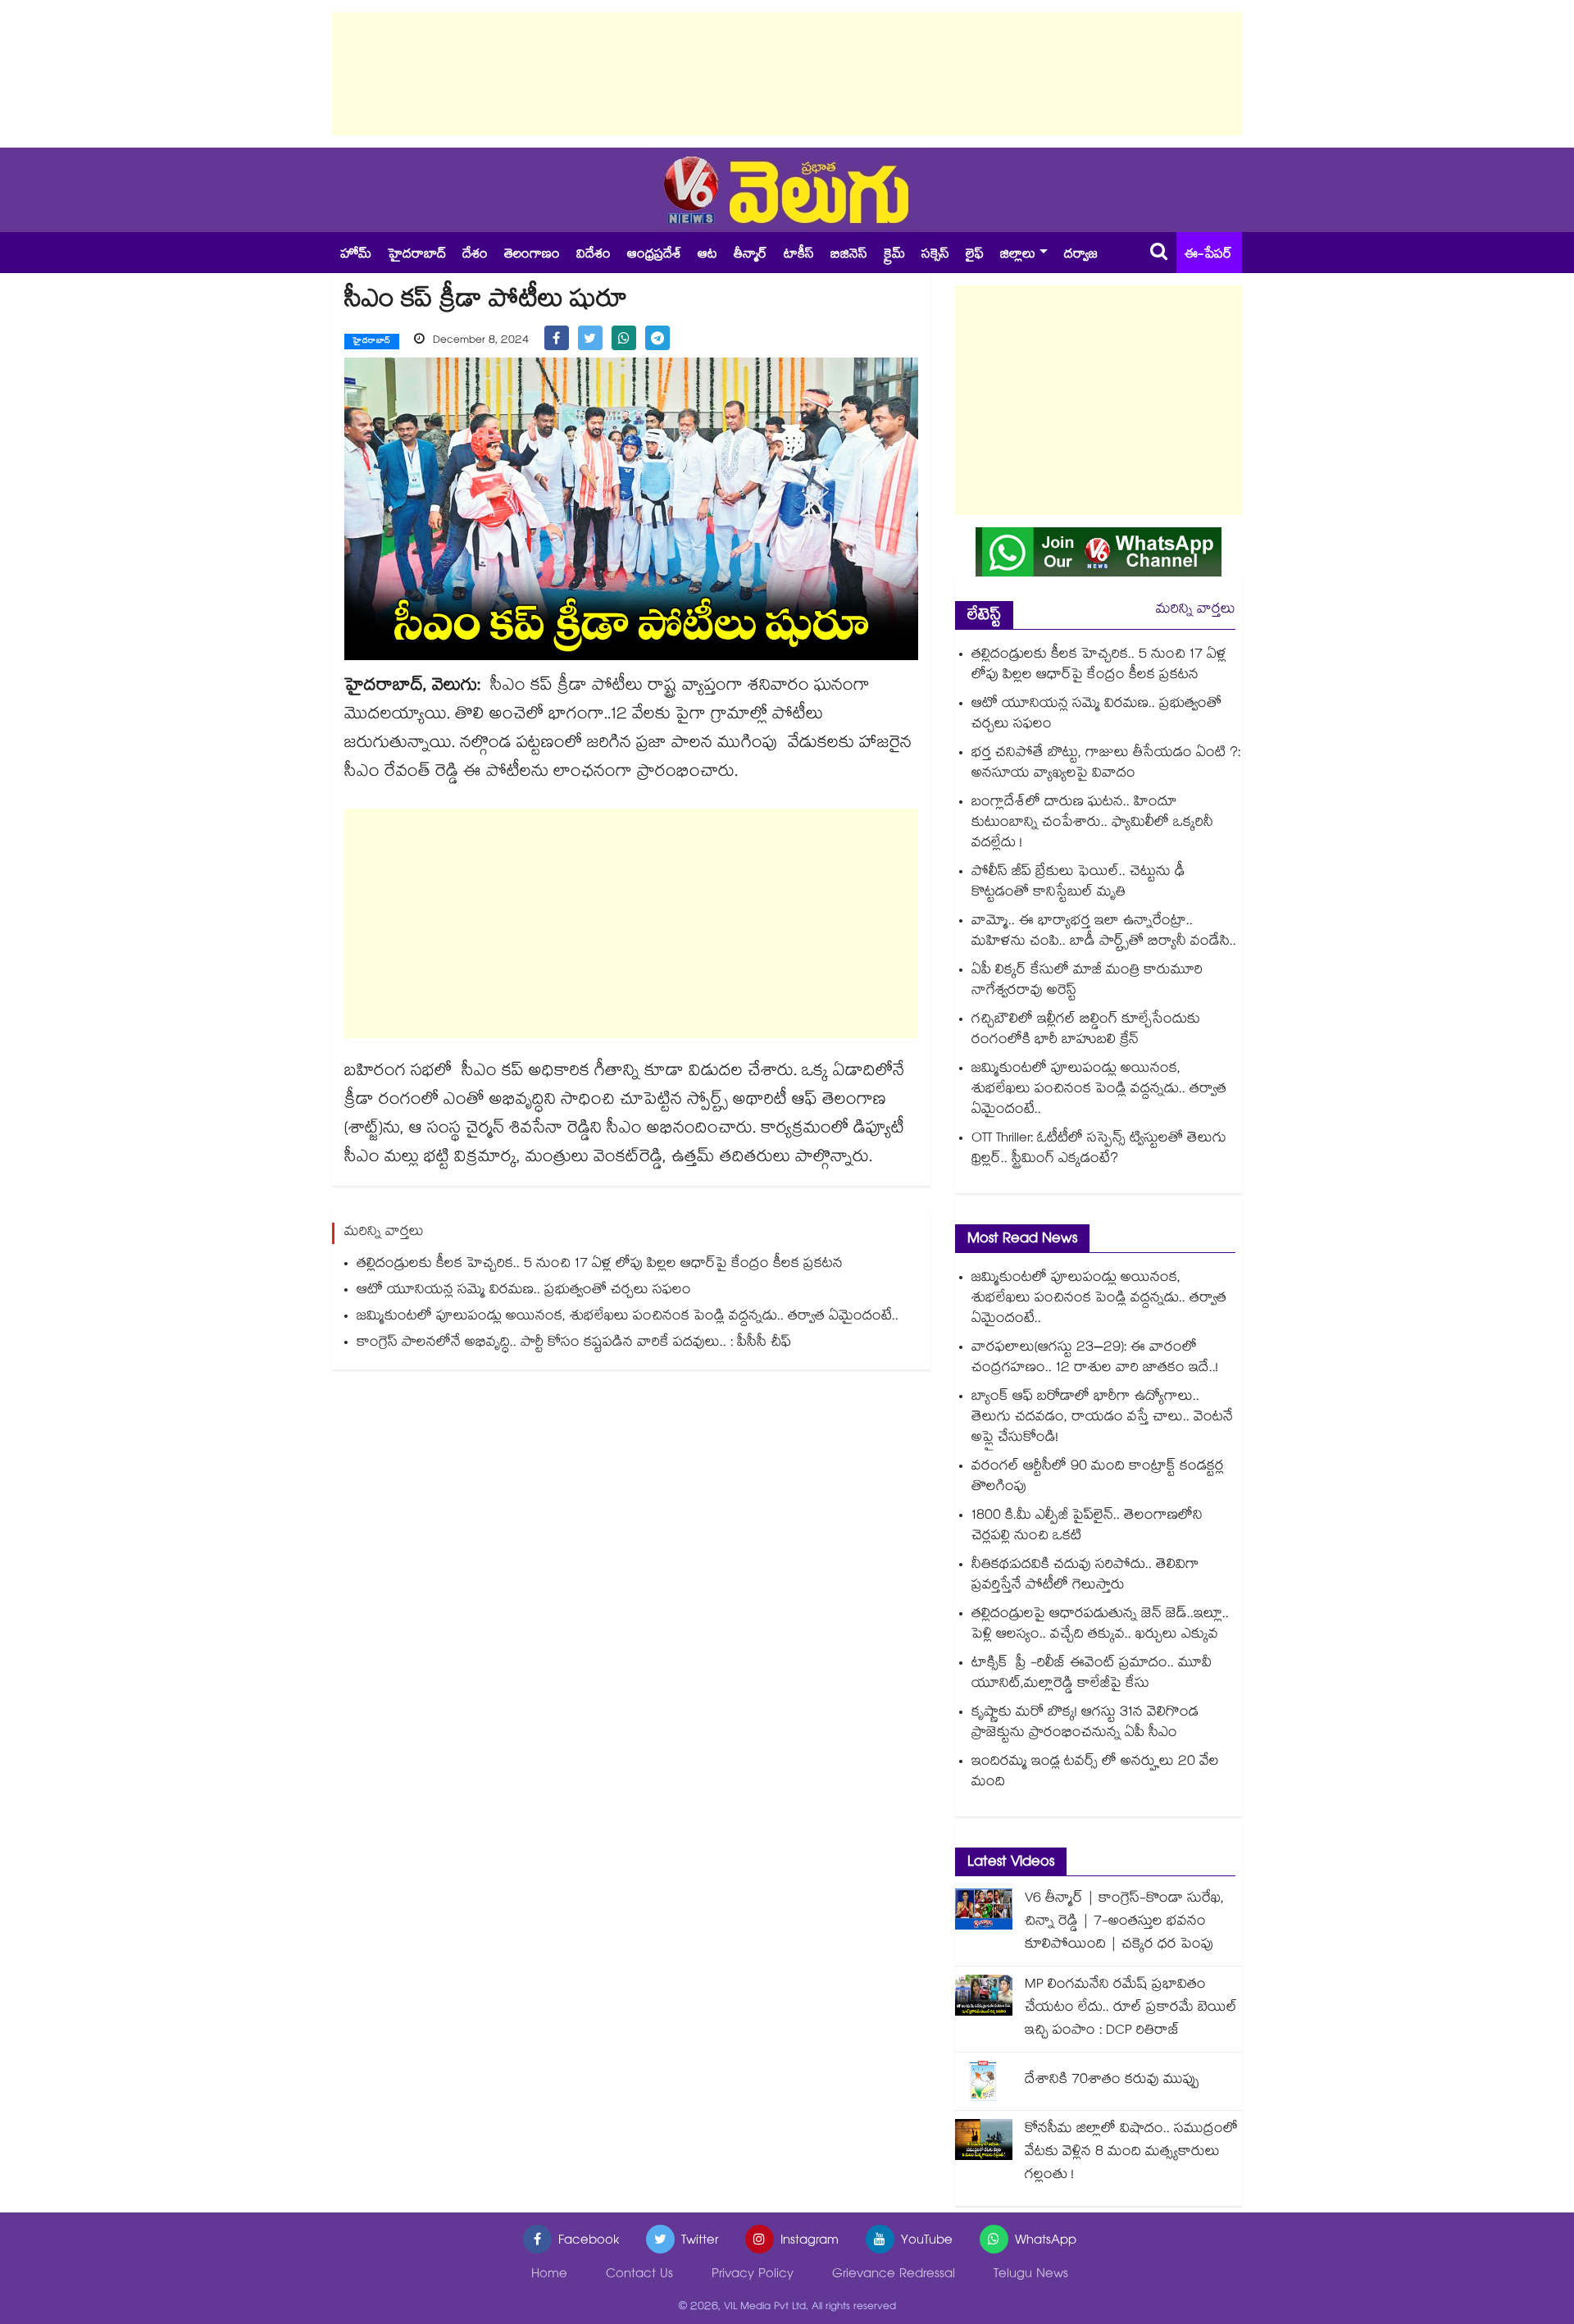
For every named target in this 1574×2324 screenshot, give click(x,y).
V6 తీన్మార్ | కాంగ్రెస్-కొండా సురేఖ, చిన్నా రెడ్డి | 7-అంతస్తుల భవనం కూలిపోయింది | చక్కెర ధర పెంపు (1124, 1923)
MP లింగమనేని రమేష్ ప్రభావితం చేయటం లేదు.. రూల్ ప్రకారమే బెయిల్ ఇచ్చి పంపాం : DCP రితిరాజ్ (1131, 2009)
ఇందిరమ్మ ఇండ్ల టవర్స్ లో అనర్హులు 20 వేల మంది (1095, 1773)
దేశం (475, 255)
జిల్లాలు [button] (1018, 255)
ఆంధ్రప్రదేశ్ (654, 255)
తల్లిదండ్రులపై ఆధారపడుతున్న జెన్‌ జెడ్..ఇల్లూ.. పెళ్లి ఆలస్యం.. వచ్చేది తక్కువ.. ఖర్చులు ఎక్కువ (1100, 1625)
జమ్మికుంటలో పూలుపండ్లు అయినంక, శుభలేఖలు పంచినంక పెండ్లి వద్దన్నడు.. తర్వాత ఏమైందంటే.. (628, 1317)
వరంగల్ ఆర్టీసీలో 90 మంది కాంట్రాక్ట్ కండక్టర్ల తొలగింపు (1098, 1478)
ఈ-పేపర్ (1208, 255)
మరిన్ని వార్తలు (1196, 611)
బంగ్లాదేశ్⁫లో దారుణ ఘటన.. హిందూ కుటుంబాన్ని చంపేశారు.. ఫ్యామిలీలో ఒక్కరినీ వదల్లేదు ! (1092, 824)
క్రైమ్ (894, 255)
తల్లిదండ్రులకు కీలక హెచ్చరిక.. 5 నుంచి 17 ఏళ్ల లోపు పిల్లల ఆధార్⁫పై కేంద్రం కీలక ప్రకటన (600, 1265)
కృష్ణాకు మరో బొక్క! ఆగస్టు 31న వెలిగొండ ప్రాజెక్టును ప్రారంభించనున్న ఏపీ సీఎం (1085, 1724)
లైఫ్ (975, 255)
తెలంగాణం (532, 255)
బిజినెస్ (849, 255)
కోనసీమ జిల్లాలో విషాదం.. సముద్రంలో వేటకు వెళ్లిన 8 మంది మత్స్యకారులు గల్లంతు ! (1131, 2153)
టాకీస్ (799, 255)
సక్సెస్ (935, 255)
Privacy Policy (753, 2275)
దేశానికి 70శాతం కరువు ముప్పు (1112, 2081)
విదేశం (594, 255)
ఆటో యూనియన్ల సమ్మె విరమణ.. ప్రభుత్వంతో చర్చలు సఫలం (524, 1291)
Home (549, 2275)
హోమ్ (356, 255)
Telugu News (1031, 2275)
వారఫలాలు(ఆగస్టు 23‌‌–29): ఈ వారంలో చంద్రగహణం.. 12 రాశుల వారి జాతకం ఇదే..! (1095, 1359)
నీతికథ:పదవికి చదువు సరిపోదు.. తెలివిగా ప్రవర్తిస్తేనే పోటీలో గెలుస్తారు (1085, 1576)
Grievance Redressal (894, 2275)
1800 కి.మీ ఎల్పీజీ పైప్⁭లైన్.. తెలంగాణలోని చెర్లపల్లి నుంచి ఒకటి (1087, 1527)
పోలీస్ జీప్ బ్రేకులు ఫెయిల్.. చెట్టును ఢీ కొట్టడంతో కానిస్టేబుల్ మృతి (1078, 883)
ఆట (707, 255)
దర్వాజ (1081, 255)
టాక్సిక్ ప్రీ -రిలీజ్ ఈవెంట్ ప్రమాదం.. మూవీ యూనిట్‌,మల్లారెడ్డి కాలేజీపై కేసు (1092, 1675)
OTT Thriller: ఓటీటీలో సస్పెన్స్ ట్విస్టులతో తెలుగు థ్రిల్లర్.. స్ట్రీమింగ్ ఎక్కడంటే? (1099, 1150)
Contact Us (639, 2275)
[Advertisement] (787, 74)
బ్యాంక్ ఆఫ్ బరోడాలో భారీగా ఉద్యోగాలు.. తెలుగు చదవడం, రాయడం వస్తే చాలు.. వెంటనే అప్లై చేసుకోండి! (1102, 1418)
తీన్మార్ (751, 255)
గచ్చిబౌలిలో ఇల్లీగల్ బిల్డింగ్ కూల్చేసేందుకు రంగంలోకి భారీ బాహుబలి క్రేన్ (1086, 1031)
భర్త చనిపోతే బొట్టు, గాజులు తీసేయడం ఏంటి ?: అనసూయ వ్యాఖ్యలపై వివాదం (1106, 764)
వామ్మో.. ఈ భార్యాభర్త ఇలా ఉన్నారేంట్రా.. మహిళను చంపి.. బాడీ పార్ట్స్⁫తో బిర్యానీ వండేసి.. (1104, 932)
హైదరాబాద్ (417, 255)
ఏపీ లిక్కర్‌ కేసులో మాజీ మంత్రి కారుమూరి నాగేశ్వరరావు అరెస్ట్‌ (1087, 982)
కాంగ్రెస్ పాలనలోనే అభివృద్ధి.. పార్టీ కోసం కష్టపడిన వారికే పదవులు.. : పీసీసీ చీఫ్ (574, 1344)
